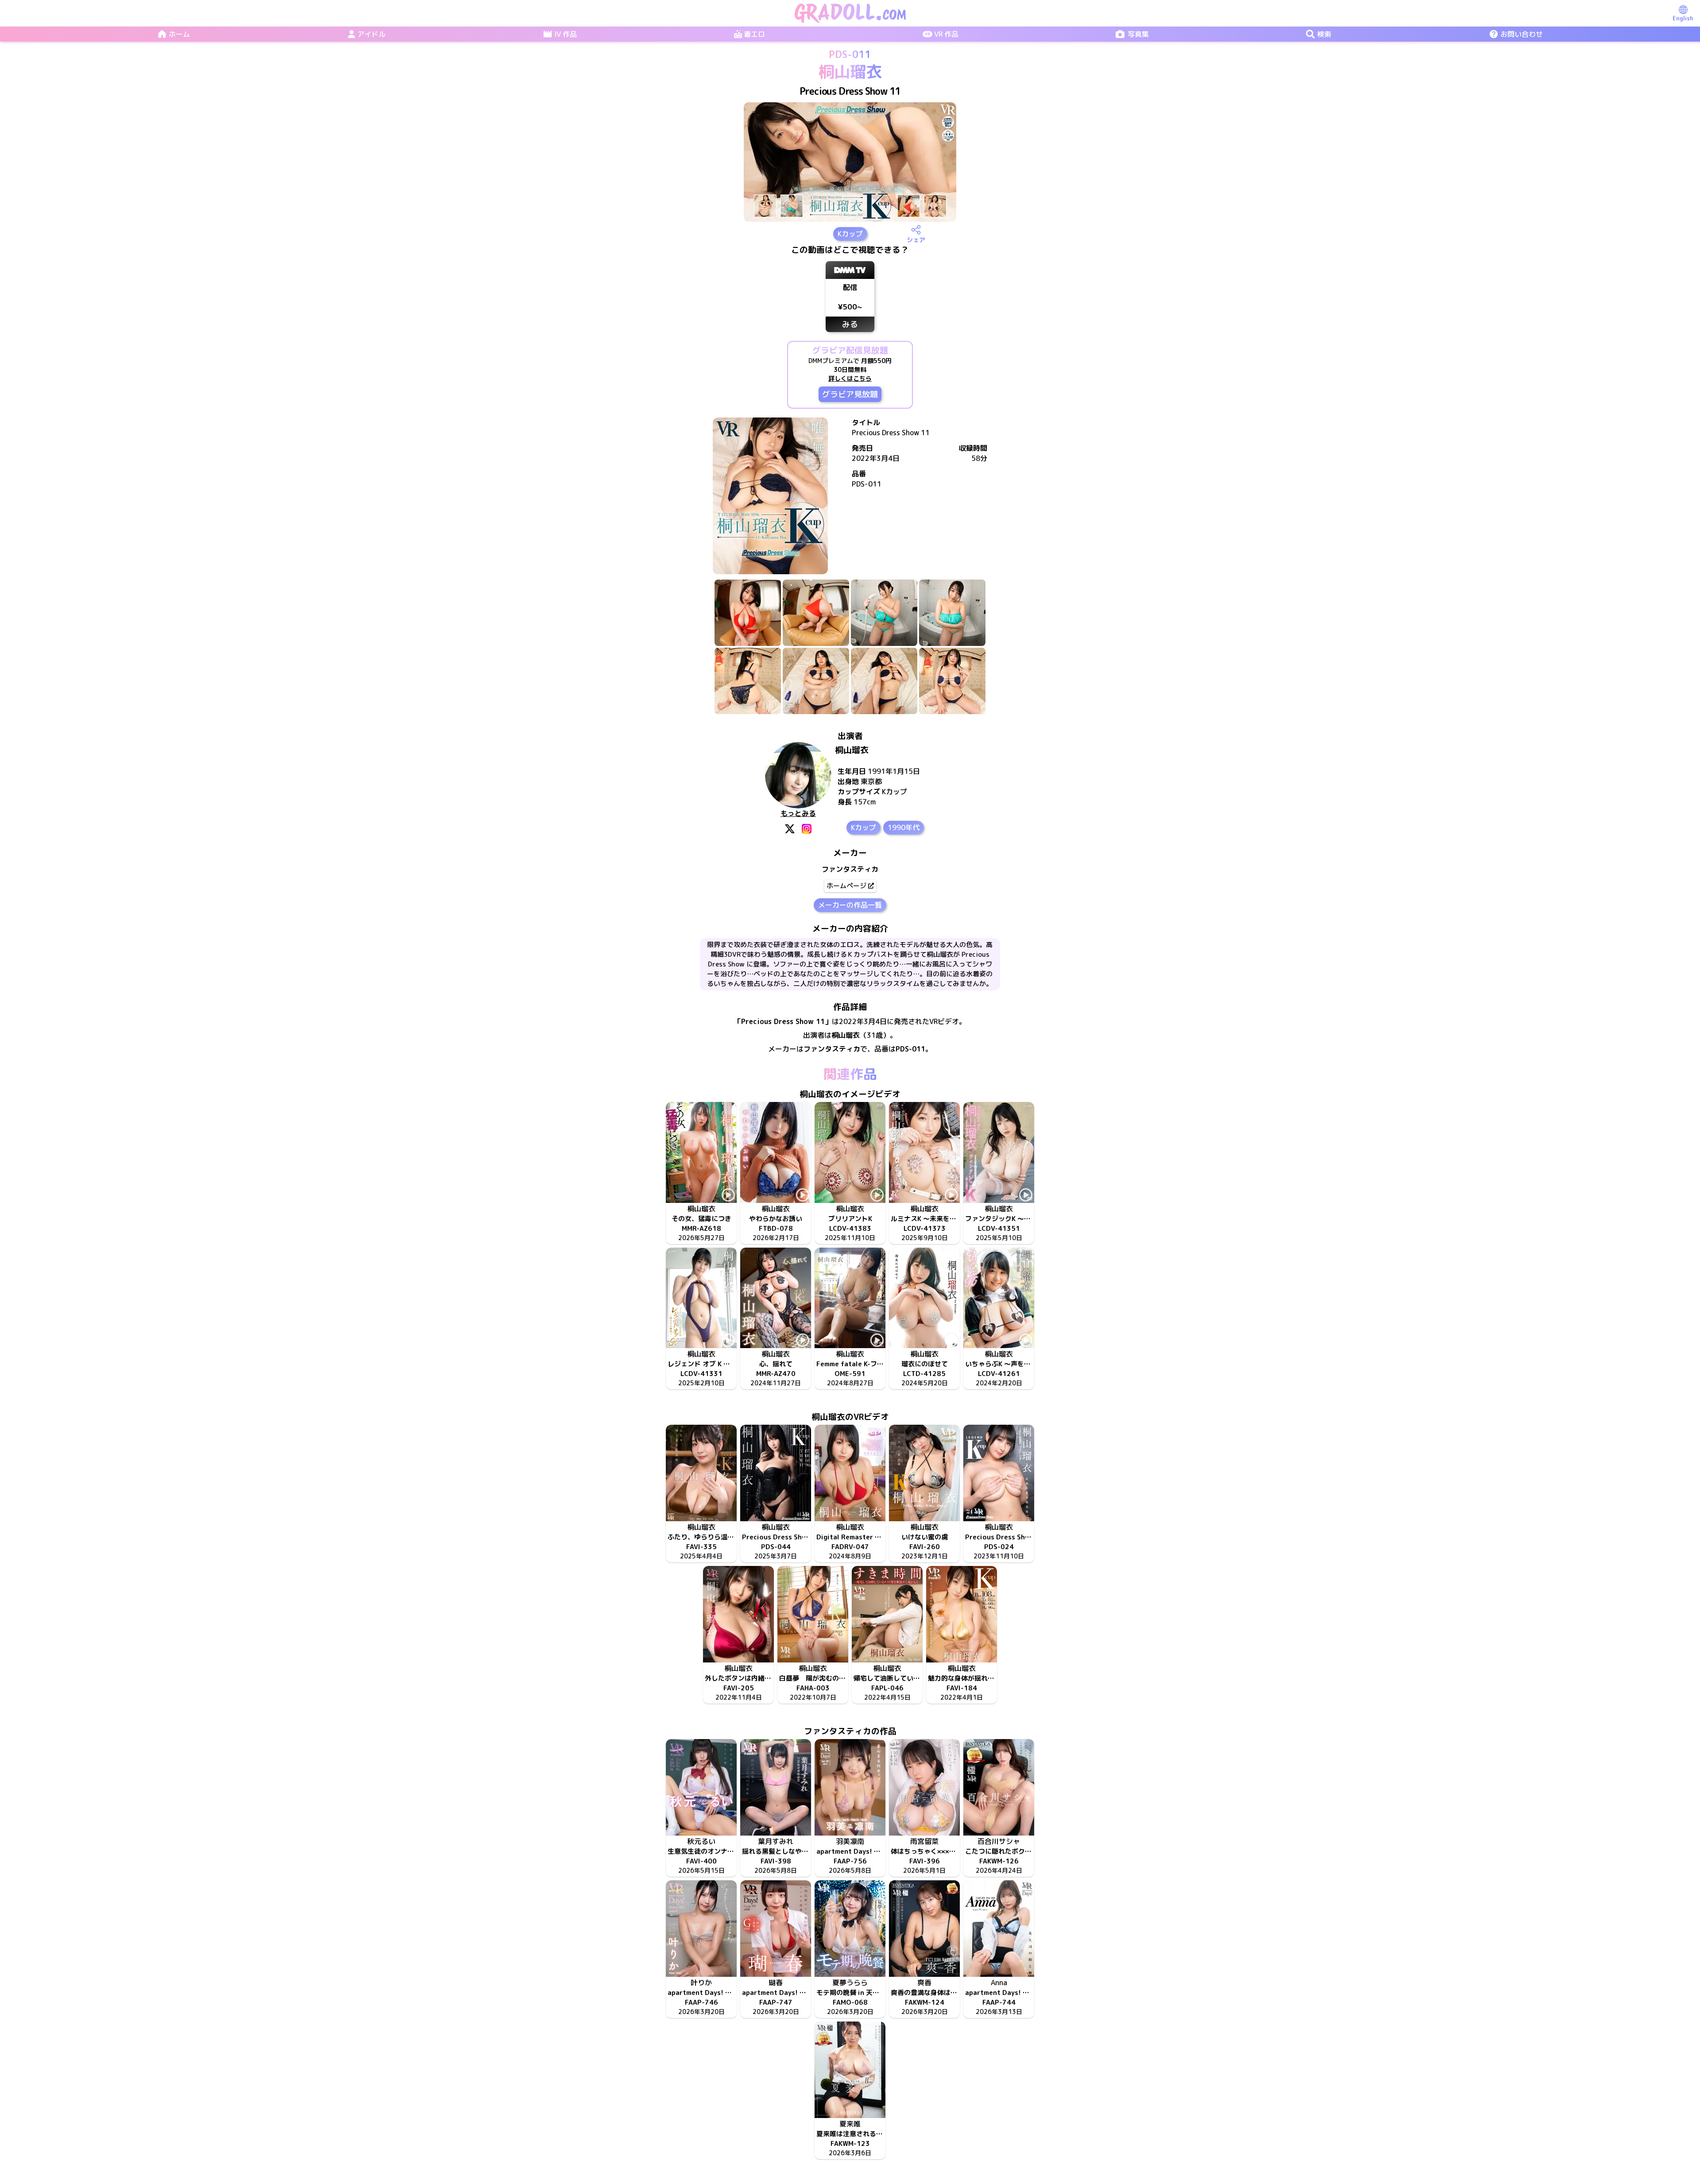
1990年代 (904, 827)
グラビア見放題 (850, 394)
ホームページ (846, 886)
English (1683, 18)
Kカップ (850, 234)
